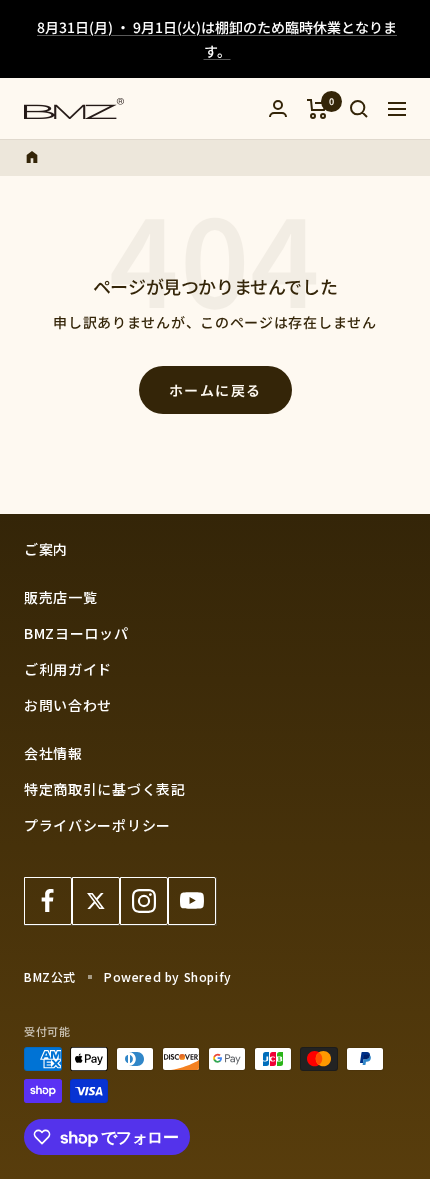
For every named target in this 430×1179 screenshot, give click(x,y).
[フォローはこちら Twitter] (96, 901)
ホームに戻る (215, 390)
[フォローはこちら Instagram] (144, 901)
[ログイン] (278, 108)
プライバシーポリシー (97, 825)
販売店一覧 (61, 597)
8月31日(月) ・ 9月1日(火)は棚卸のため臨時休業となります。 (217, 39)
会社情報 (53, 753)
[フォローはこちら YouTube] (192, 901)
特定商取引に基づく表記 (105, 789)
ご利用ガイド (68, 669)
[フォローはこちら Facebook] (48, 901)
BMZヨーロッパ (76, 633)
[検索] (359, 109)
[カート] (317, 109)
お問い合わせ (68, 705)
